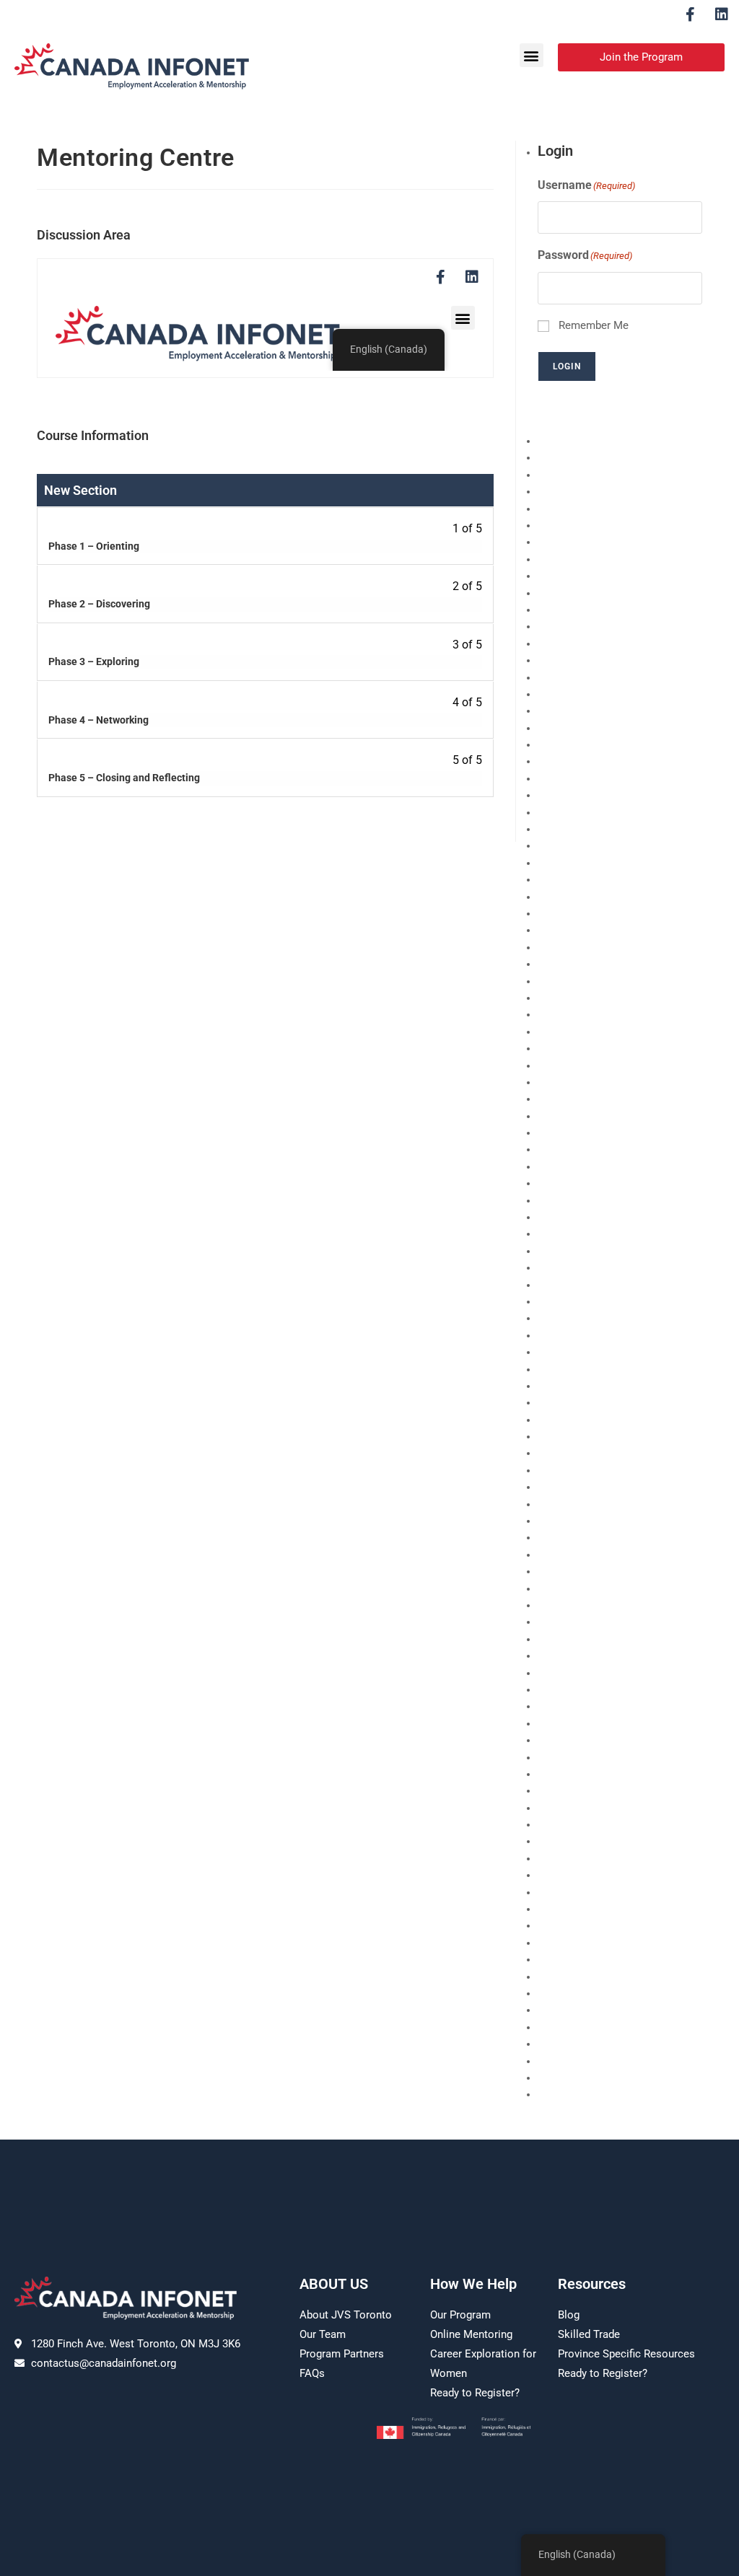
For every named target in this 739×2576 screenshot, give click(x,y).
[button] (532, 55)
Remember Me (594, 325)
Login (567, 366)
